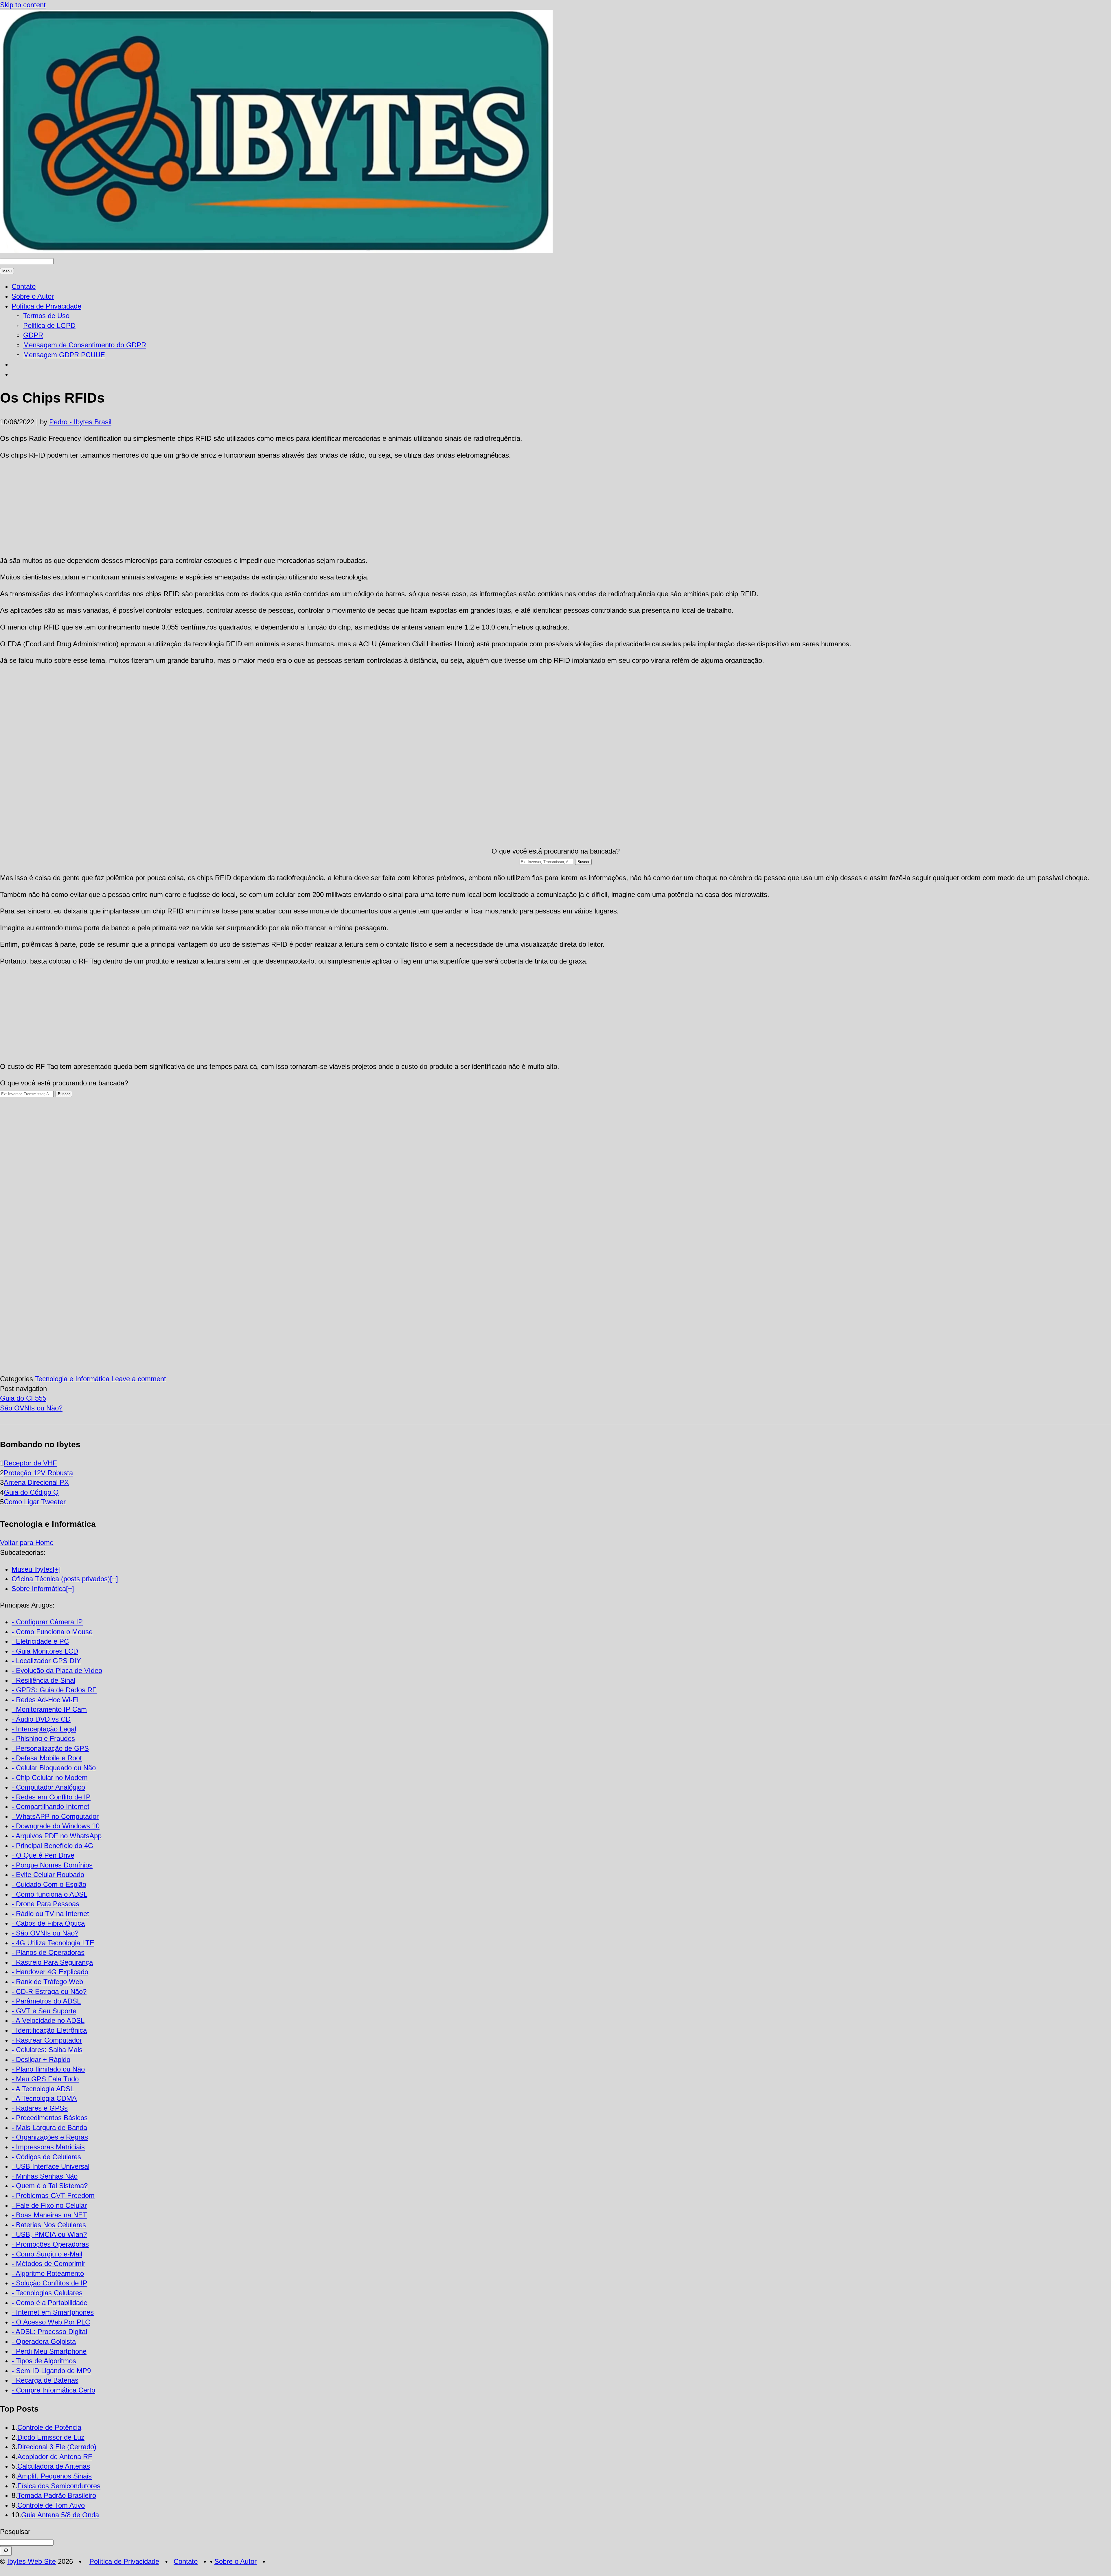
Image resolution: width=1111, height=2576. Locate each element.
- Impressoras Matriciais (48, 2147)
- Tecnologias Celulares (47, 2293)
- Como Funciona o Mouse (52, 1632)
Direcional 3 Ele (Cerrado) (57, 2447)
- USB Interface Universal (50, 2166)
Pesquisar (15, 2532)
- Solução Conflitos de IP (49, 2283)
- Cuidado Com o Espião (49, 1884)
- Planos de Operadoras (48, 1952)
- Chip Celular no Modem (50, 1778)
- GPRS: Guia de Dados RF (54, 1690)
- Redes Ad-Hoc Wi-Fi (45, 1700)
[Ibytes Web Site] (276, 251)
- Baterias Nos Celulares (49, 2225)
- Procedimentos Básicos (50, 2118)
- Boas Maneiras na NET (49, 2215)
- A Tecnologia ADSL (43, 2089)
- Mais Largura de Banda (49, 2128)
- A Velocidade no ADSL (48, 2020)
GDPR (33, 335)
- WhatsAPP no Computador (55, 1816)
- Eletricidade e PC (40, 1641)
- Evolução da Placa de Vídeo (57, 1670)
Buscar (583, 862)
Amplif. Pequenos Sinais (55, 2476)
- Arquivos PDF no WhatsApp (57, 1836)
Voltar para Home (27, 1543)
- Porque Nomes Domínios (52, 1865)
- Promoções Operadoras (50, 2244)
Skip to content (23, 5)
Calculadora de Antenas (54, 2466)
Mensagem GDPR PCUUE (64, 355)
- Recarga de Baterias (45, 2380)
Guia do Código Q (31, 1492)
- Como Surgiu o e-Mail (47, 2254)
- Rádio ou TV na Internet (50, 1914)
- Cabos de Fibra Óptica (48, 1923)
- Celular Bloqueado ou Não (54, 1768)
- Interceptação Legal (44, 1729)
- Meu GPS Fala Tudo (45, 2079)
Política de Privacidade (46, 306)
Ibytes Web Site (32, 2561)
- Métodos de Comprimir (48, 2264)
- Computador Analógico (48, 1787)
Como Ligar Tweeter (35, 1502)
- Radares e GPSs (40, 2108)
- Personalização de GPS (50, 1748)
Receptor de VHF (30, 1463)
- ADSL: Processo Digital (49, 2332)
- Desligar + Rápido (41, 2059)
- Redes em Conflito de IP (51, 1797)
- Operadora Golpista (44, 2341)
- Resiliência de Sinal (43, 1680)
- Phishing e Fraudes (43, 1739)
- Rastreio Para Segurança (52, 1962)
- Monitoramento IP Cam (49, 1709)
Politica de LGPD (49, 325)
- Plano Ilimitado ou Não (48, 2069)
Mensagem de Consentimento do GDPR (85, 345)
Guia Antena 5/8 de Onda (60, 2515)
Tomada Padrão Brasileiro (57, 2495)
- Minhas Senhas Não (45, 2176)
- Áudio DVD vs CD (41, 1719)
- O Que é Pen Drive (43, 1855)
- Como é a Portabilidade (49, 2303)
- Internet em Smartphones (53, 2312)
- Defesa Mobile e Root (47, 1758)
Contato (24, 286)
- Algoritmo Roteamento (48, 2273)
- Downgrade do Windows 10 (56, 1826)
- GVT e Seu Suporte (44, 2011)
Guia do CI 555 (23, 1398)
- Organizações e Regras (50, 2137)
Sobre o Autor (33, 296)
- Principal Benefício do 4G (53, 1846)
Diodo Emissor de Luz (51, 2437)
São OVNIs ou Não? (31, 1408)
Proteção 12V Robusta (38, 1473)
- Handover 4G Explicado (50, 1972)
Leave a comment (139, 1379)
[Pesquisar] (6, 2551)
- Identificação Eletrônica (49, 2030)
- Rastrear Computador (47, 2040)
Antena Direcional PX (36, 1482)
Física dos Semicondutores (59, 2486)
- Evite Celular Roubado (48, 1875)
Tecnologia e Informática (72, 1379)
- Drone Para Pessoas (45, 1904)
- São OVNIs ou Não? (45, 1933)
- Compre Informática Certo (53, 2390)
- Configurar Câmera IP (47, 1622)
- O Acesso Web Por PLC (51, 2322)
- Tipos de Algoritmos (44, 2361)
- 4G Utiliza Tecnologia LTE (53, 1943)
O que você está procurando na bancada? (556, 851)
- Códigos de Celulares (46, 2157)
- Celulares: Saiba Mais (47, 2050)
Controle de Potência (49, 2427)
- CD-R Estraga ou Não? (49, 1991)
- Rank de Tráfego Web (47, 1982)
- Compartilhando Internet (50, 1807)
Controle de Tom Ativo (51, 2505)
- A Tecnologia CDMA (44, 2098)
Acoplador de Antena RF (55, 2457)
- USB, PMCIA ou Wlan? (49, 2234)
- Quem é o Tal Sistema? (50, 2186)
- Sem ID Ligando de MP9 (51, 2371)
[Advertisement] (555, 508)
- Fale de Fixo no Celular (49, 2205)
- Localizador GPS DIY (46, 1661)
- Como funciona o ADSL (49, 1894)
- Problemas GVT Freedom (53, 2196)
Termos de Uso (46, 316)
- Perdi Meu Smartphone (49, 2351)
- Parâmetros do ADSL (46, 2001)
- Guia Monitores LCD (45, 1651)
